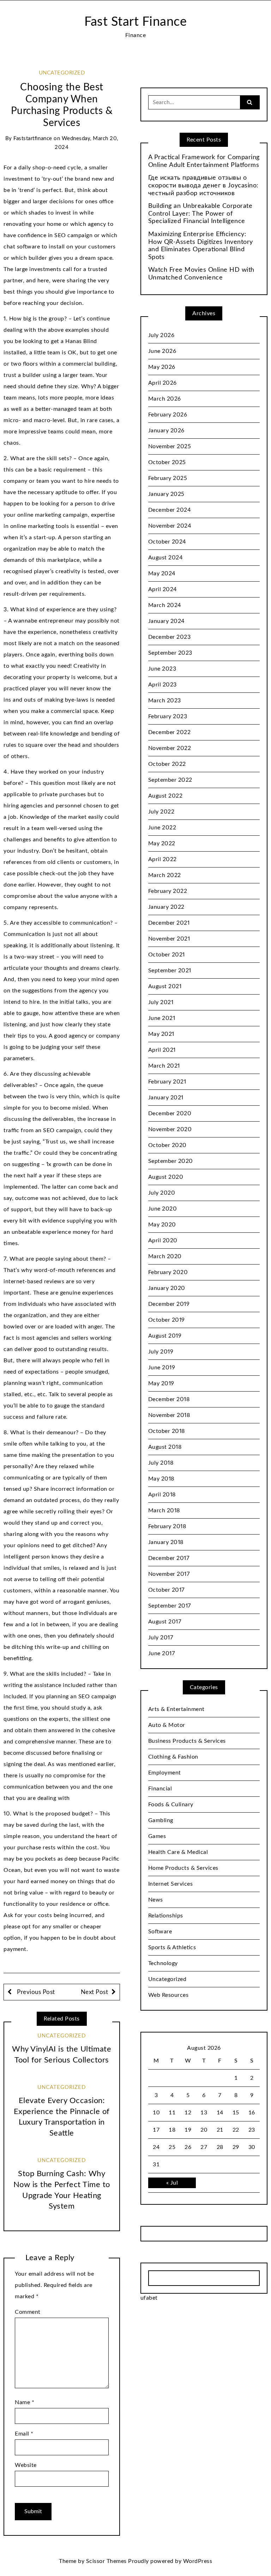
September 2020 (171, 1161)
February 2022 (168, 891)
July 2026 (161, 335)
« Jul (172, 2183)
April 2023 (162, 685)
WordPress (198, 2561)
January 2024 (167, 621)
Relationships (166, 1916)
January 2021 (166, 1098)
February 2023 (168, 716)
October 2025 (167, 462)
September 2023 (170, 653)
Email (24, 2434)
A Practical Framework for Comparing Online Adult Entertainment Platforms (204, 161)
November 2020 (170, 1129)
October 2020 (167, 1145)
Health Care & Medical (178, 1852)
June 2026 (162, 351)
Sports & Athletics (172, 1947)
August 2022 (165, 796)
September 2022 (170, 780)
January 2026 (166, 431)
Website (26, 2465)
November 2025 (170, 446)
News (156, 1900)
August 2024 (166, 558)
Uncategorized (62, 73)
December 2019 (169, 1304)
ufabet (149, 2298)
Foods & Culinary (171, 1805)
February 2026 (168, 415)
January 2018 (166, 1542)
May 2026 (162, 367)
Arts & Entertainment (176, 1709)
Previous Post (35, 1992)
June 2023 (162, 669)
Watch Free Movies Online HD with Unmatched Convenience (201, 274)
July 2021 (161, 1002)
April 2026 (162, 383)
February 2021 (167, 1082)
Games (157, 1836)
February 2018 (167, 1526)
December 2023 (170, 637)
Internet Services (171, 1884)
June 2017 (162, 1653)
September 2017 (170, 1606)
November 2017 (169, 1574)
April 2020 (163, 1241)
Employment (165, 1773)
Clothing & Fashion (173, 1757)
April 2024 (163, 589)
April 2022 (162, 859)
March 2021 (164, 1066)
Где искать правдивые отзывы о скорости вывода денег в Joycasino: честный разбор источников (203, 185)
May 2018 (161, 1479)
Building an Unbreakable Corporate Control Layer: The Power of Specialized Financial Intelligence (200, 214)
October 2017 (166, 1590)
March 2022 (165, 875)
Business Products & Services (187, 1741)
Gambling (161, 1820)
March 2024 (165, 605)
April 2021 (162, 1050)
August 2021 (165, 986)
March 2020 (165, 1256)
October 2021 (167, 955)
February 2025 (168, 478)
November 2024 (170, 526)
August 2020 (166, 1177)
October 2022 (167, 764)
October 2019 (167, 1320)
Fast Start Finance (135, 22)
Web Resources (168, 1995)
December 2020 (170, 1113)
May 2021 (161, 1034)
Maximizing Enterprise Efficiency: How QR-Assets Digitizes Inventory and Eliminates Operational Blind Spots (201, 246)
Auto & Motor (167, 1725)
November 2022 (170, 748)
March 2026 (165, 399)
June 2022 (162, 828)
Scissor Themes (106, 2561)
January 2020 (167, 1288)
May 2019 (161, 1383)
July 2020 (162, 1193)
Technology (163, 1963)
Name (25, 2402)
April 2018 (162, 1495)
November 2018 (169, 1415)
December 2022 (170, 732)
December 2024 (170, 510)
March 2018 (164, 1511)
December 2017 (169, 1558)
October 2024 (167, 542)
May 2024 (162, 574)
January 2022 (166, 907)
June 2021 (162, 1018)
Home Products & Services (183, 1868)
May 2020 (162, 1225)
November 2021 (169, 939)
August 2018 (165, 1447)
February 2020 (168, 1272)
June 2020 (163, 1209)
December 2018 (169, 1399)
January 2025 (166, 494)
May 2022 (162, 843)
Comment (28, 2312)
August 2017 (165, 1622)
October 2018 (167, 1431)
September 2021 (170, 971)
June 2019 (162, 1368)
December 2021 (169, 923)
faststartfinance (33, 139)
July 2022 (161, 812)
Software (160, 1932)
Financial (160, 1789)
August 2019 (165, 1336)
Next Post (95, 1992)
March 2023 (165, 701)
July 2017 (161, 1638)
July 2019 (161, 1352)
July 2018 (161, 1463)
